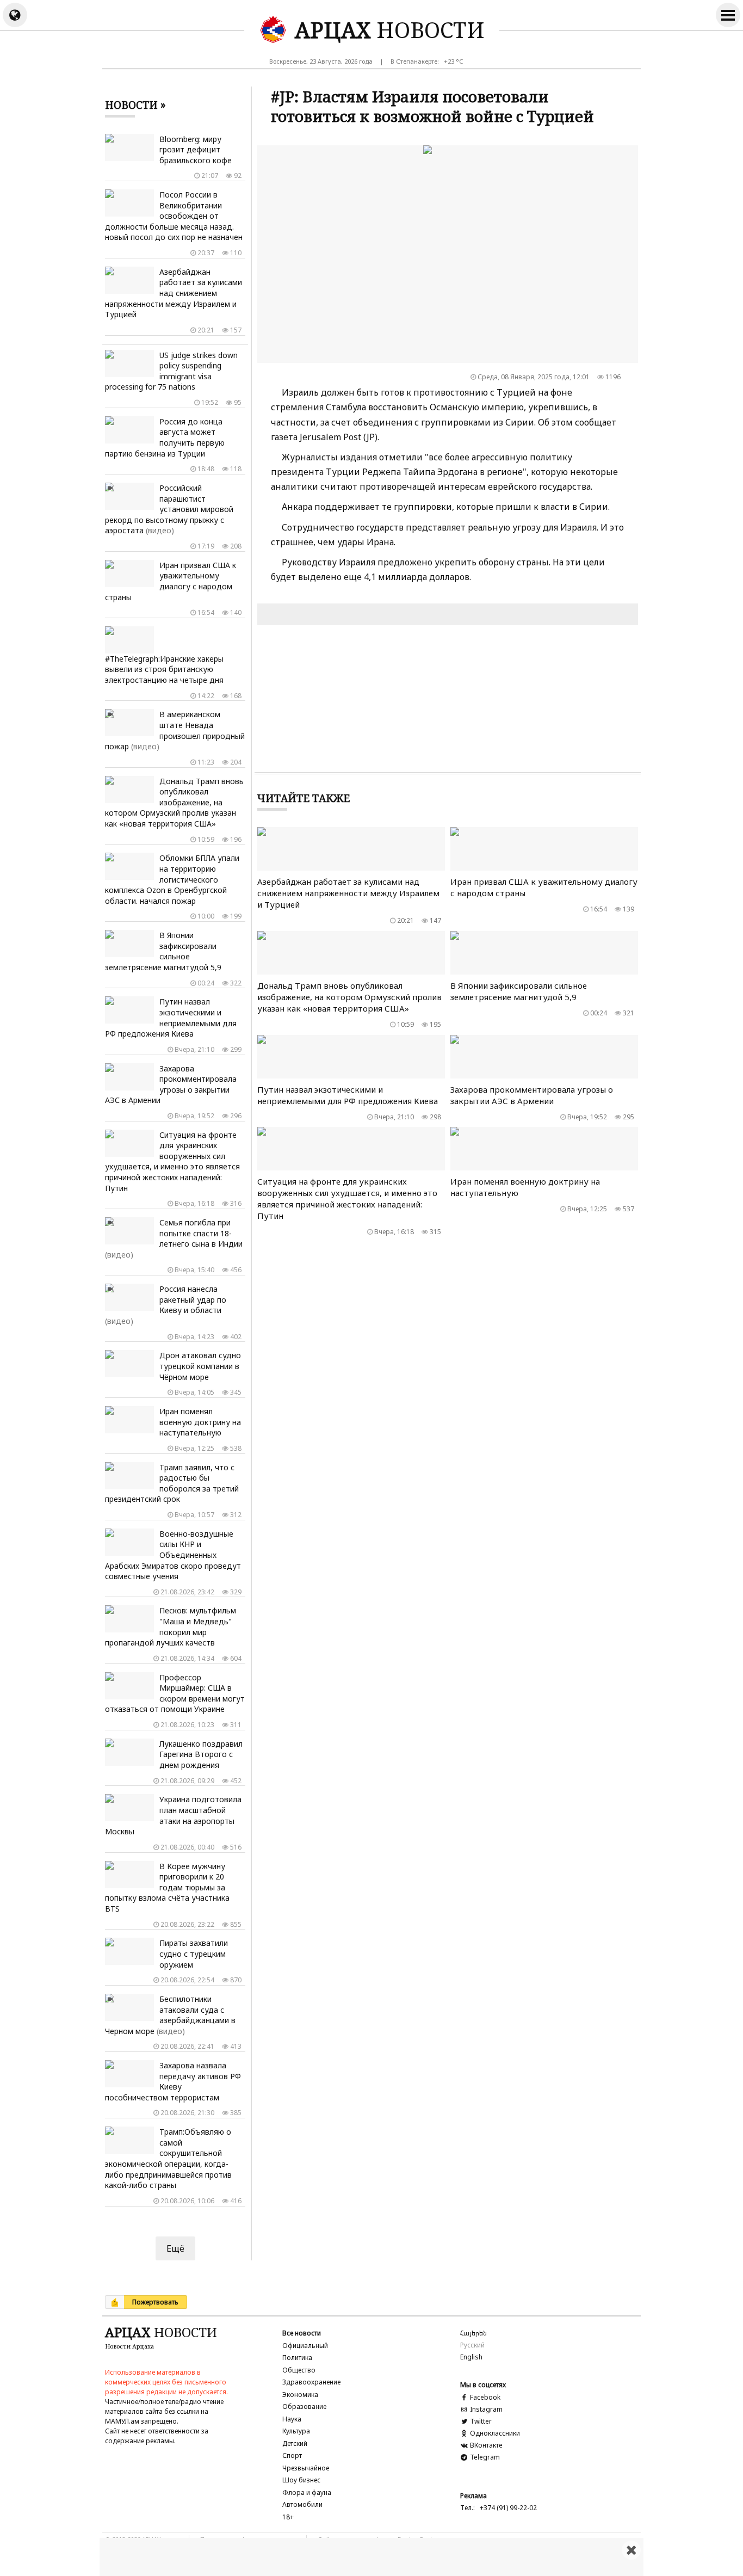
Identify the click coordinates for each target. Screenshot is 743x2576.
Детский (295, 2443)
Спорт (292, 2455)
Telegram (484, 2457)
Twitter (480, 2421)
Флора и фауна (307, 2492)
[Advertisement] (371, 2557)
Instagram (485, 2409)
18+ (288, 2517)
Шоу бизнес (301, 2480)
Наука (292, 2419)
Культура (296, 2431)
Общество (299, 2370)
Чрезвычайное (306, 2468)
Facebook (484, 2397)
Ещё (175, 2248)
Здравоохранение (311, 2382)
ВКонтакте (485, 2445)
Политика (297, 2358)
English (471, 2357)
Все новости (302, 2333)
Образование (304, 2406)
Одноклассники (494, 2433)
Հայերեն (473, 2333)
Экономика (300, 2395)
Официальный (305, 2346)
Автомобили (302, 2504)
